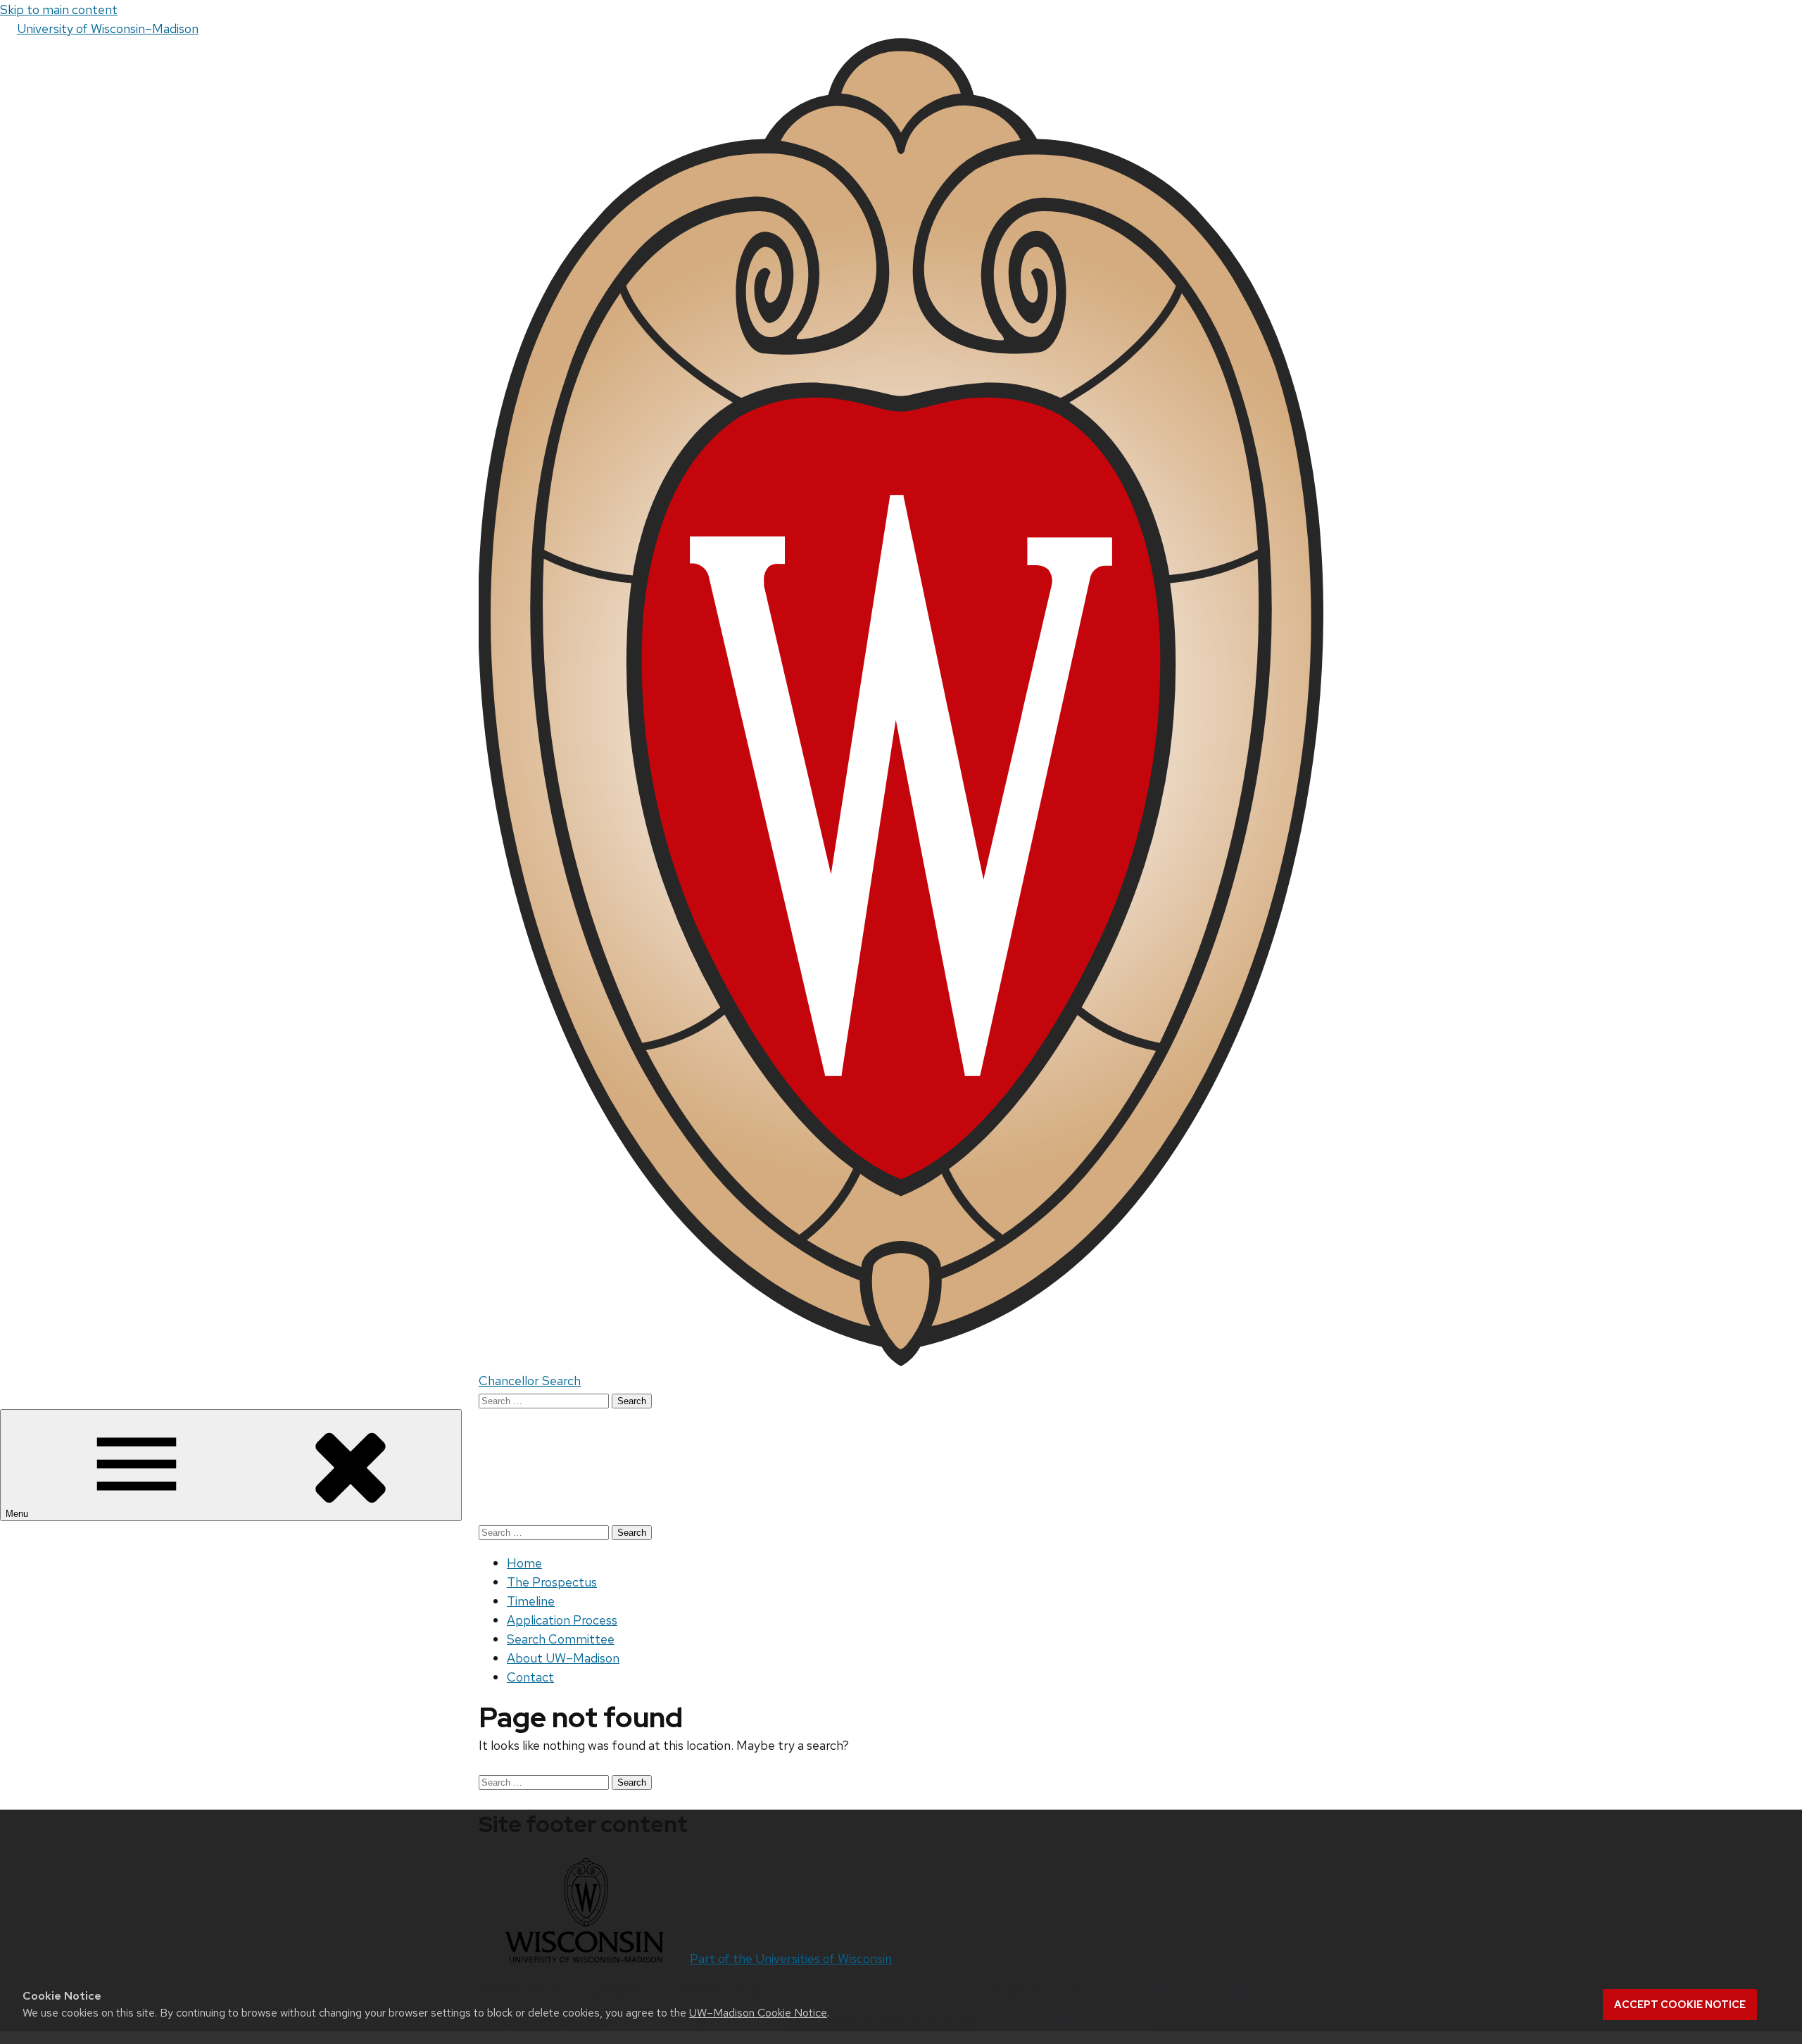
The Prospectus (552, 1582)
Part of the (791, 1958)
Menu (18, 1514)
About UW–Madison (563, 1658)
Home (524, 1563)
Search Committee (561, 1639)
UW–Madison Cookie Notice (758, 2013)
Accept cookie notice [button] (1680, 2005)
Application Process (562, 1620)
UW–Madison (108, 29)
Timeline (531, 1601)
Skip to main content (59, 10)
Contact (530, 1677)
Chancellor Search (530, 1381)
